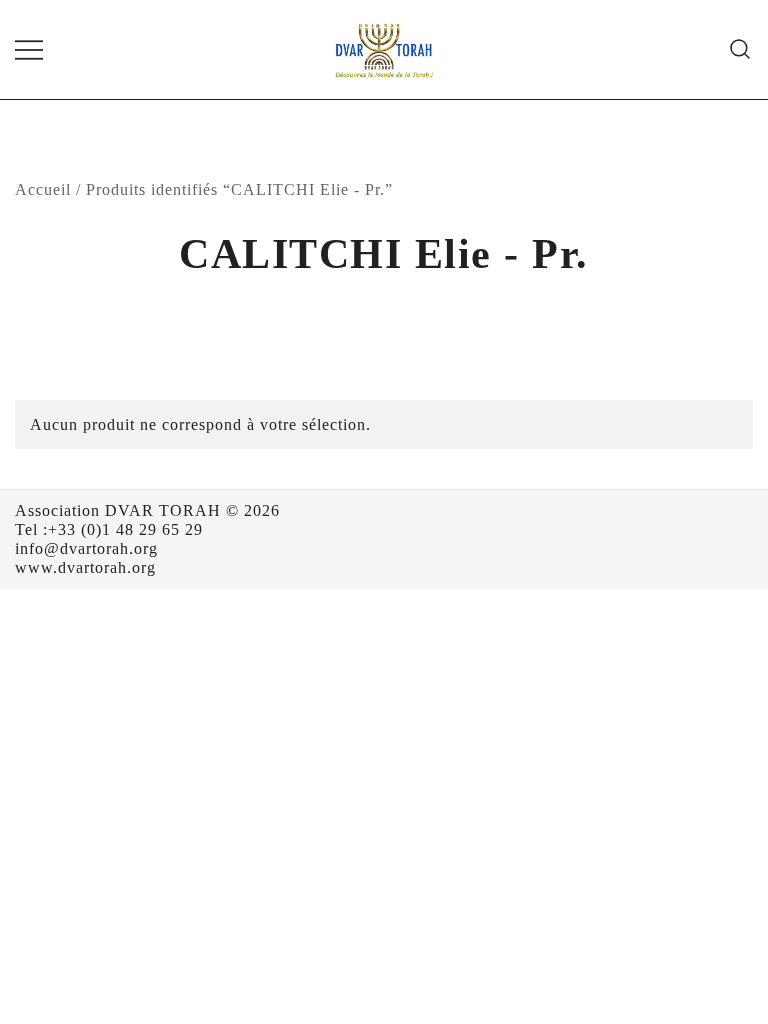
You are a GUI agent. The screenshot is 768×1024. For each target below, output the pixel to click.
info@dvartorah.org (86, 548)
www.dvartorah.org (85, 567)
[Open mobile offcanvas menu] (29, 49)
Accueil (43, 189)
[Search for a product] (740, 49)
